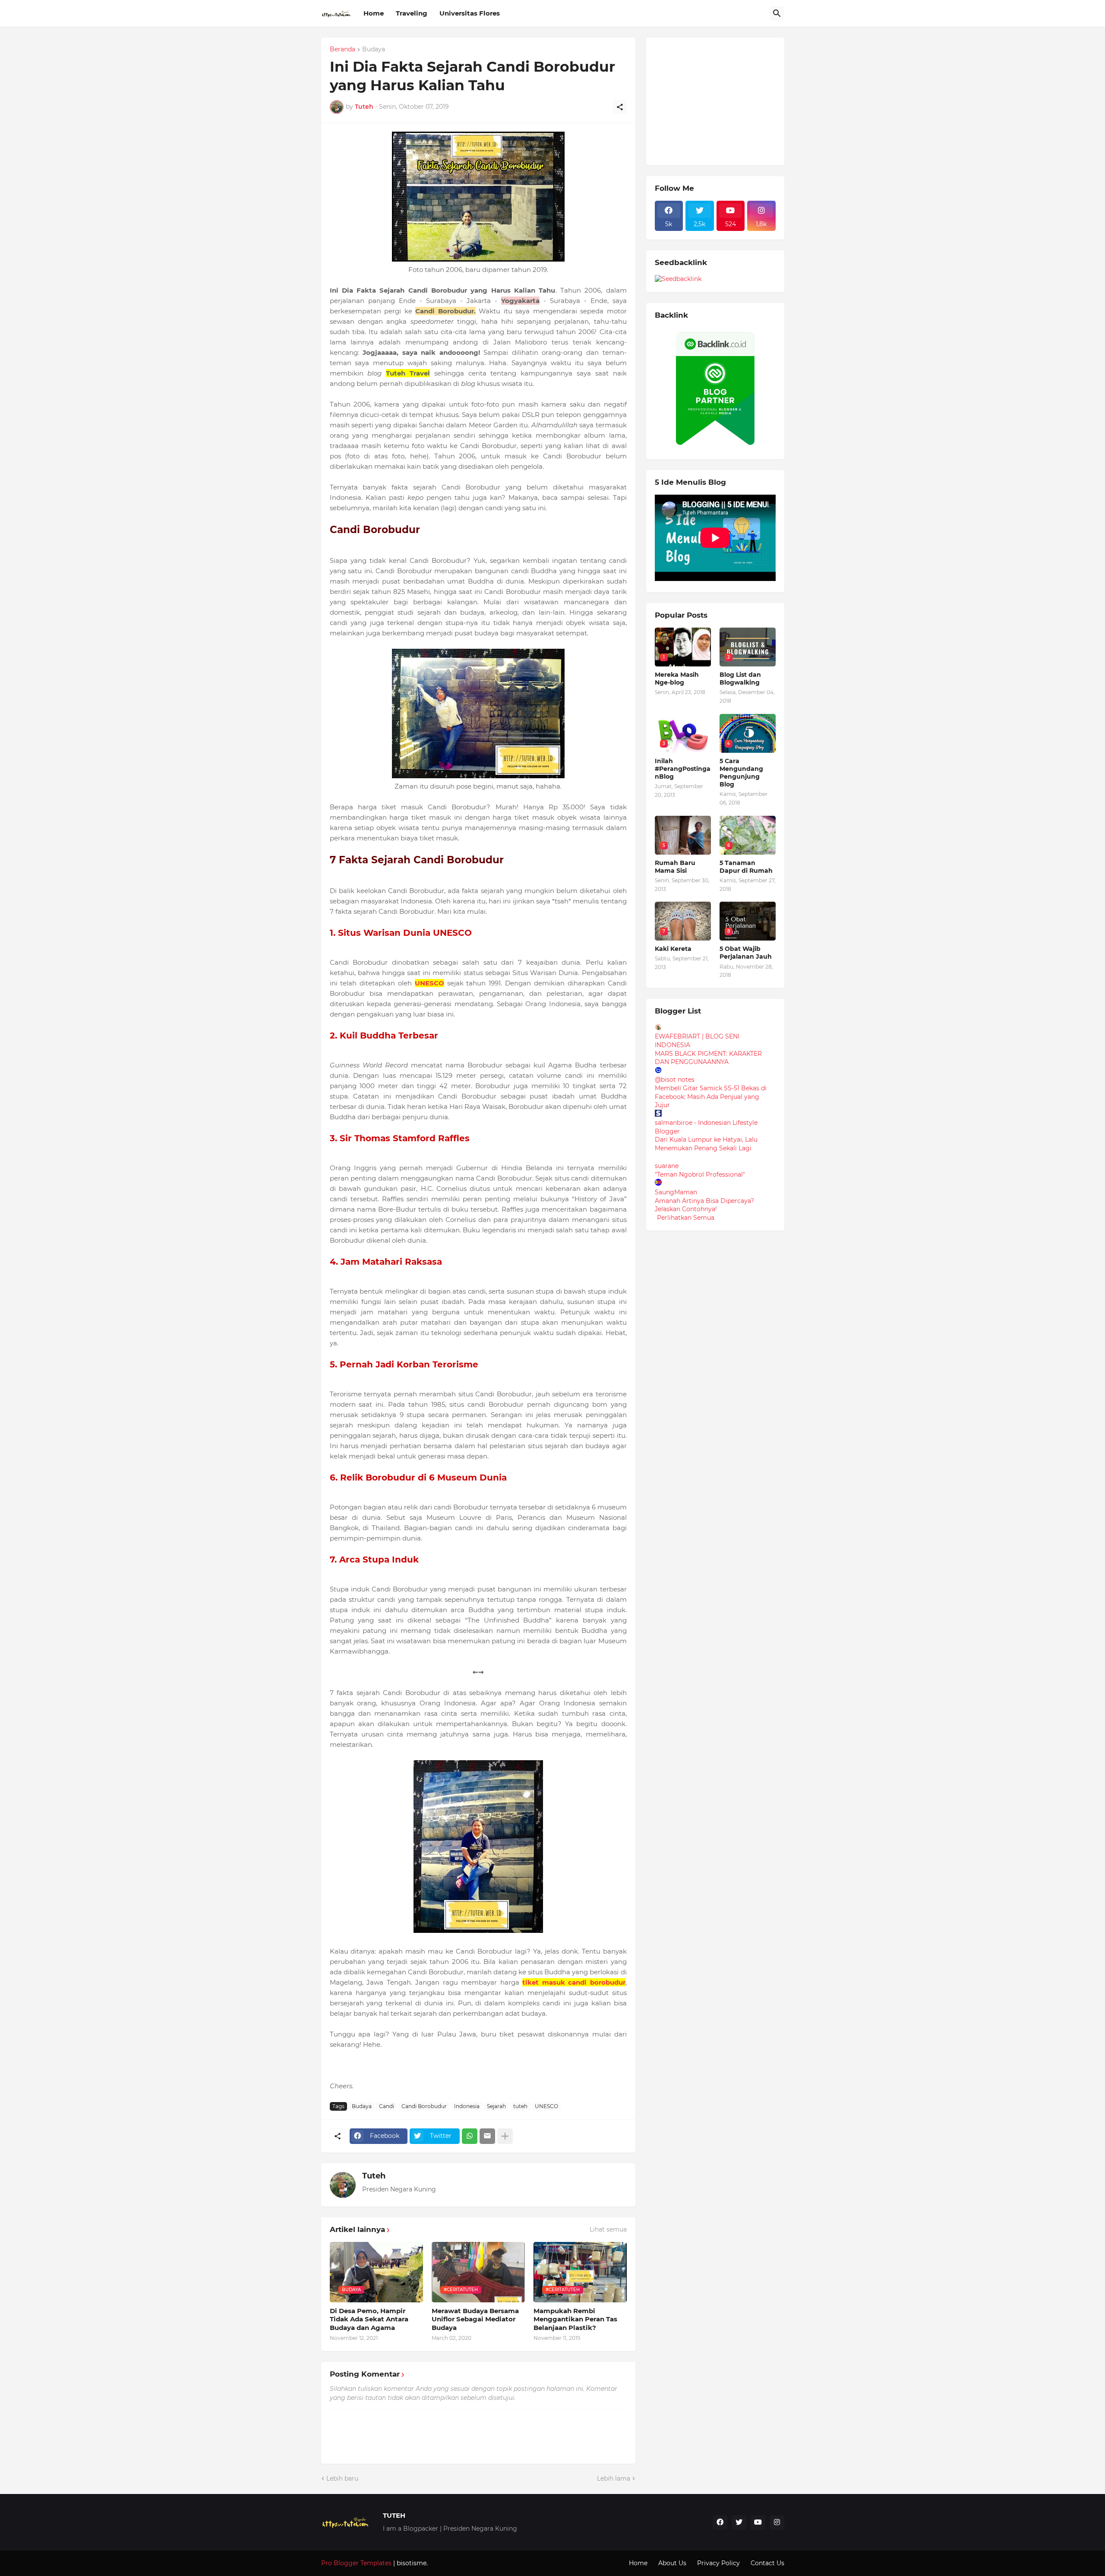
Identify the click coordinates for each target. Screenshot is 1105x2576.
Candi (387, 2106)
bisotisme (411, 2563)
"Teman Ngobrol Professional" (700, 1174)
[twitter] (739, 2522)
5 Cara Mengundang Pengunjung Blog (741, 773)
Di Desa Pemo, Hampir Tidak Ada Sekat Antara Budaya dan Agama (369, 2319)
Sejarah (496, 2106)
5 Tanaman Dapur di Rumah (746, 867)
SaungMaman (676, 1192)
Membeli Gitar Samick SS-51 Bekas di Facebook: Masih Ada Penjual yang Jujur (711, 1097)
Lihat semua (608, 2229)
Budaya (374, 50)
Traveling (412, 13)
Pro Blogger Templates (356, 2563)
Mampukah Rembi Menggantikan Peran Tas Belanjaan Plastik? (575, 2319)
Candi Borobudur (424, 2106)
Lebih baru (342, 2478)
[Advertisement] (720, 100)
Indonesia (467, 2106)
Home (374, 13)
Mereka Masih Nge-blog (677, 679)
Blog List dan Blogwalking (740, 679)
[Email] (487, 2136)
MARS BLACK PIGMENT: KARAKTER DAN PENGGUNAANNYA (708, 1058)
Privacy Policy (718, 2563)
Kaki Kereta (673, 949)
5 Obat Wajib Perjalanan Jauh (746, 953)
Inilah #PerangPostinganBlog (683, 769)
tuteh (520, 2106)
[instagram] (777, 2522)
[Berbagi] (620, 107)
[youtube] (758, 2522)
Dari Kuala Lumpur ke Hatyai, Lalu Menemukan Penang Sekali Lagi (706, 1144)
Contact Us (767, 2563)
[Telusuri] (777, 13)
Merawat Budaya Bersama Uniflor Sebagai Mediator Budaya (475, 2319)
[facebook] (720, 2522)
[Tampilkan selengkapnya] (505, 2136)
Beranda (343, 50)
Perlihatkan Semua (686, 1218)
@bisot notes (675, 1080)
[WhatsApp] (470, 2136)
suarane (667, 1166)
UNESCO (546, 2106)
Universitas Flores (470, 13)
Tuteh (374, 2176)
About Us (672, 2563)
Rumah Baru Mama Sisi (675, 867)
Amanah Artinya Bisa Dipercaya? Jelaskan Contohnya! (704, 1205)
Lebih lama (614, 2478)
